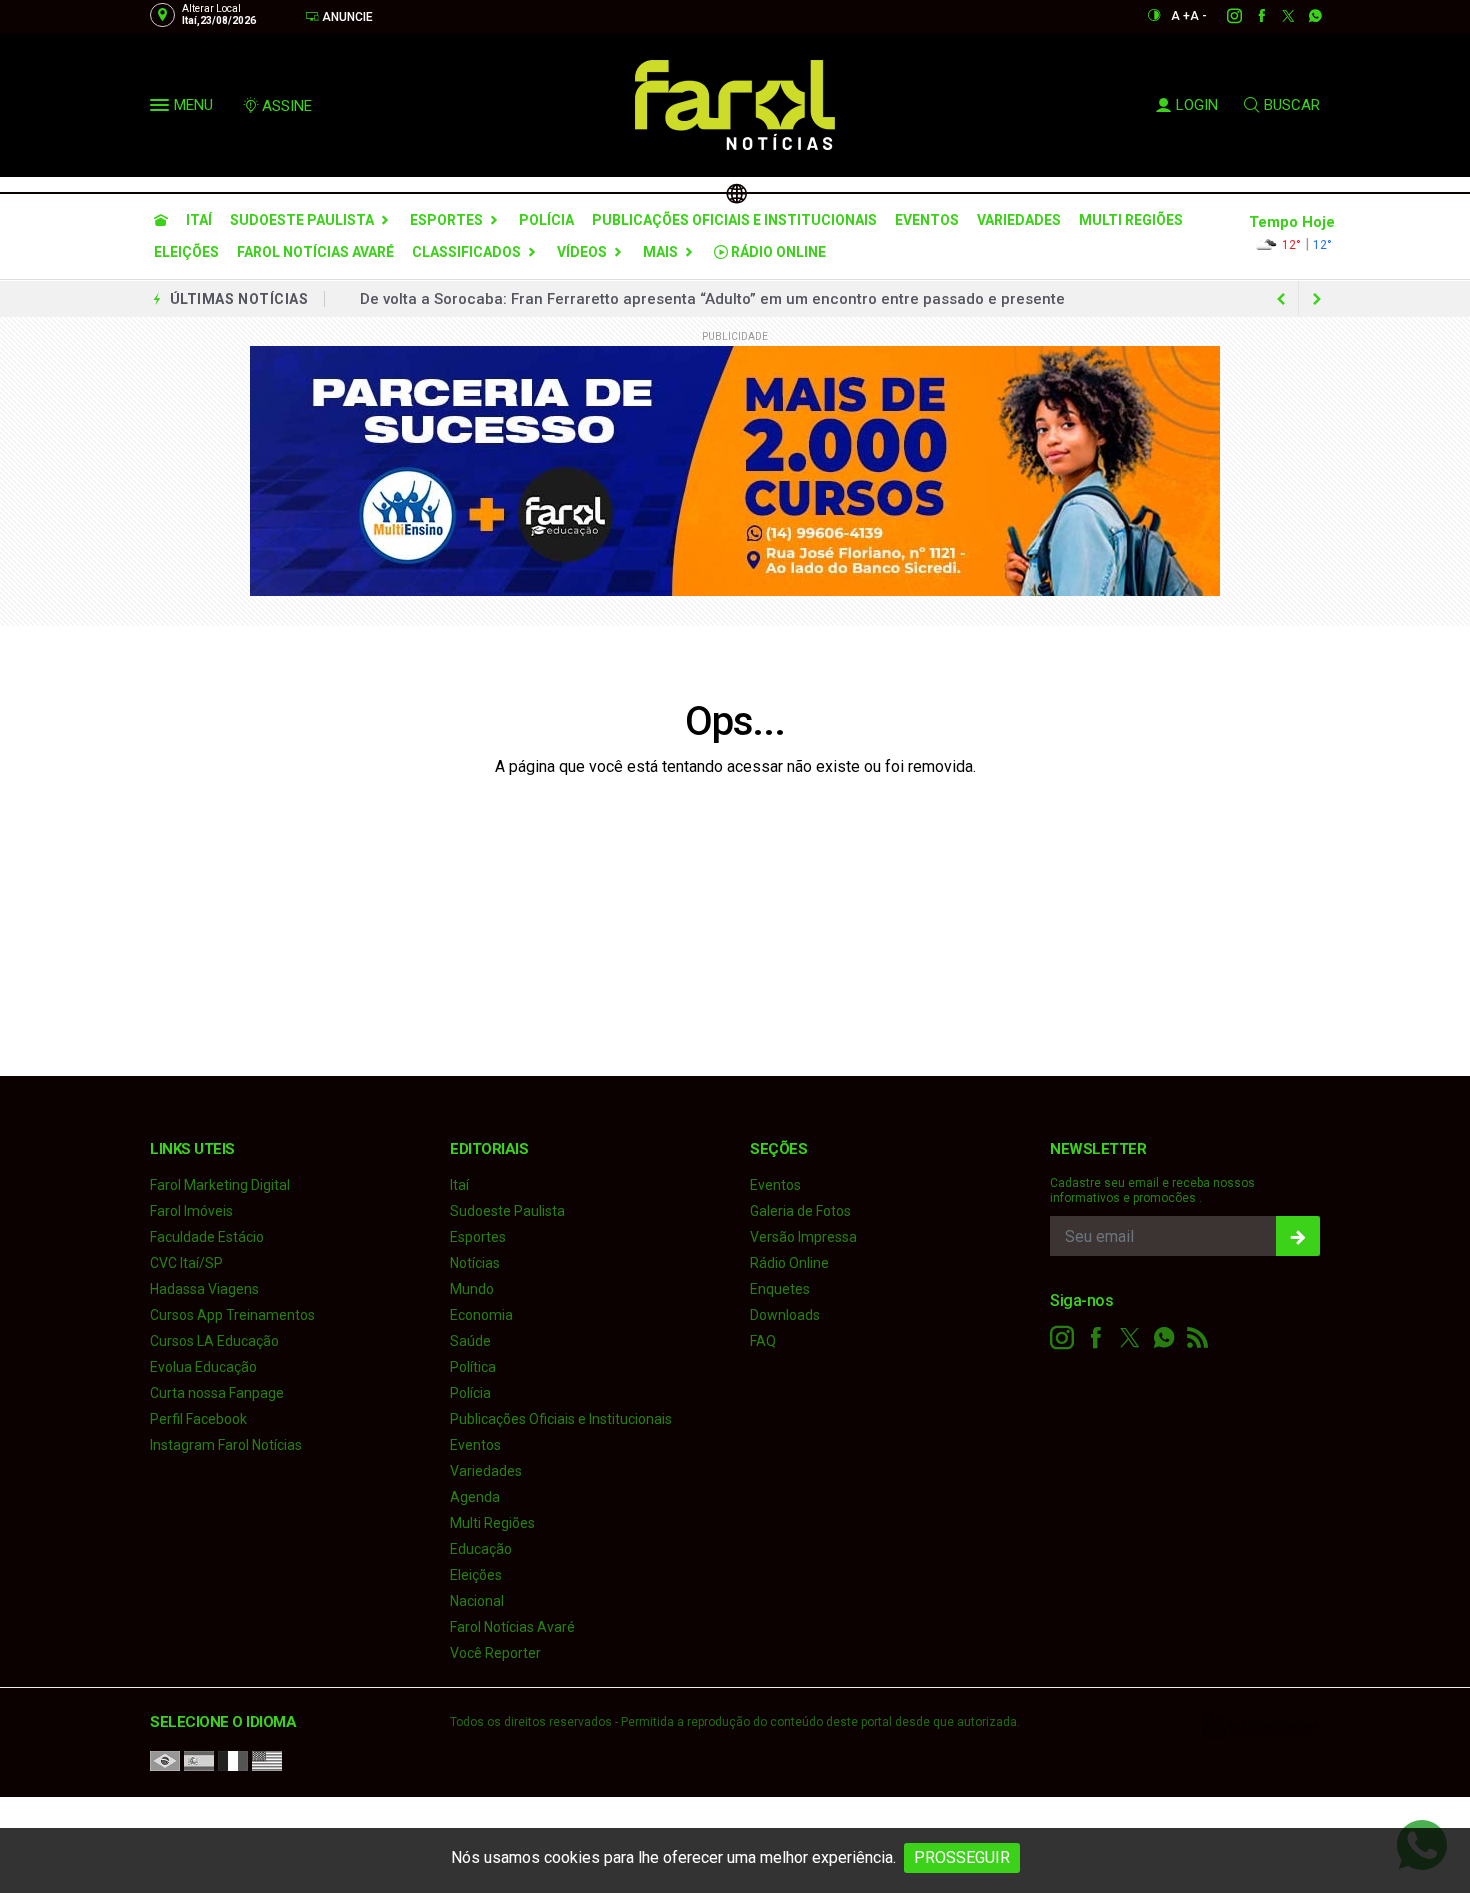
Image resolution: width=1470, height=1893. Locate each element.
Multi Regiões (1131, 220)
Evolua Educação (203, 1367)
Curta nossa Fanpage (217, 1393)
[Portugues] (165, 1760)
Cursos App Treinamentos (232, 1315)
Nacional (477, 1601)
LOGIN (1197, 105)
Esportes (446, 220)
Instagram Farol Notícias (226, 1445)
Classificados (466, 252)
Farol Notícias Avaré (315, 252)
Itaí (199, 220)
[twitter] (1277, 16)
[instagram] (1223, 16)
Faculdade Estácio (207, 1237)
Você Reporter (495, 1653)
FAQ (763, 1341)
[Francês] (233, 1760)
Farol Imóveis (191, 1211)
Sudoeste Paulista (302, 220)
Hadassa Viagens (204, 1289)
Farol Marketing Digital (220, 1185)
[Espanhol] (199, 1760)
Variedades (1019, 220)
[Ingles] (267, 1760)
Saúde (470, 1341)
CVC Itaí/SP (186, 1263)
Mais (660, 252)
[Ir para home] (161, 220)
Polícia (546, 220)
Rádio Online (777, 252)
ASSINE (287, 106)
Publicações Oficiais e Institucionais (734, 220)
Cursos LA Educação (214, 1341)
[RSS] (1198, 1338)
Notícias (475, 1263)
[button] (162, 109)
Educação (481, 1549)
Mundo (472, 1289)
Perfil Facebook (198, 1419)
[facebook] (1250, 16)
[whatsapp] (1304, 16)
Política (473, 1367)
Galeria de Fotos (800, 1211)
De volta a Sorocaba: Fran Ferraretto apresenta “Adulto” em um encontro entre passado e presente (712, 299)
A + (1180, 16)
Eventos (927, 220)
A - (1198, 16)
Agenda (475, 1497)
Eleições (186, 252)
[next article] (1281, 299)
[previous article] (1317, 299)
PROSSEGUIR (962, 1857)
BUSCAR (1292, 105)
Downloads (785, 1315)
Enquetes (780, 1289)
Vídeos (582, 252)
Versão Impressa (803, 1237)
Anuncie (346, 17)
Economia (481, 1315)
